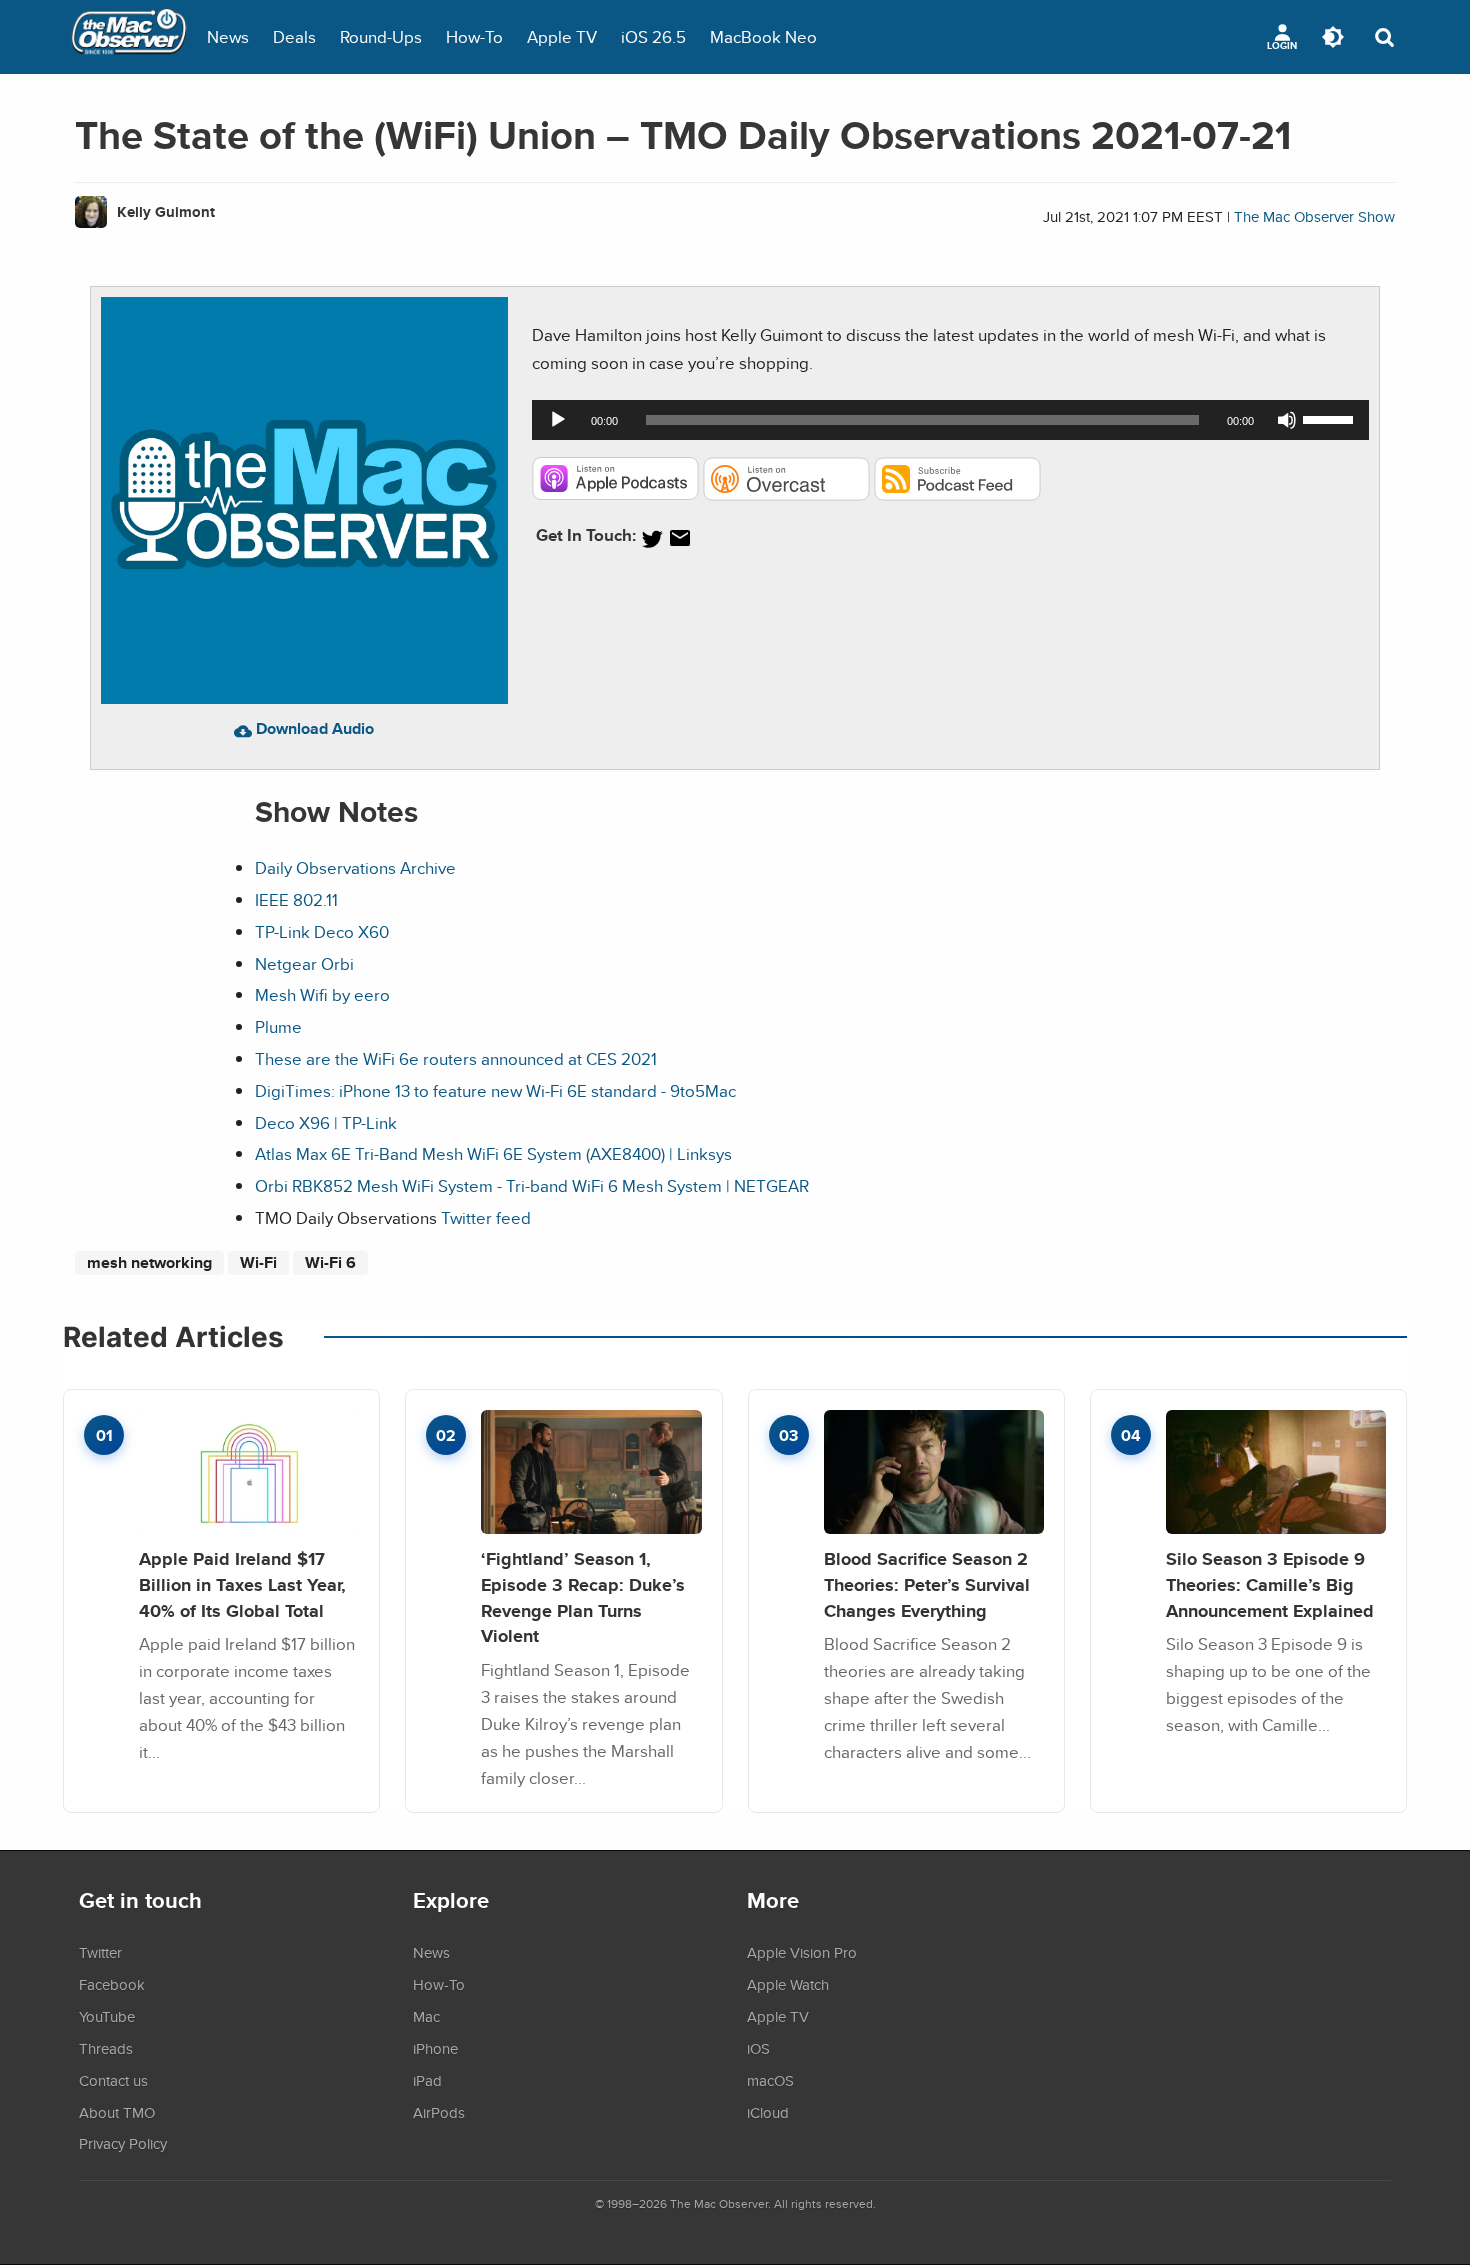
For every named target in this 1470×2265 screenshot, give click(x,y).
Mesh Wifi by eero (322, 994)
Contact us (113, 2080)
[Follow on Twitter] (652, 538)
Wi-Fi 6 (330, 1262)
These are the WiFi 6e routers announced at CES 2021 (456, 1058)
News (228, 36)
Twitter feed (486, 1217)
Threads (106, 2048)
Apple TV (562, 36)
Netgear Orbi (304, 963)
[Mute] (1287, 420)
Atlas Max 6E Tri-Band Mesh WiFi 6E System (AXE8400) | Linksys (493, 1153)
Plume (278, 1026)
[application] (950, 420)
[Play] (558, 420)
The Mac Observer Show (1314, 216)
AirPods (439, 2112)
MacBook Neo (763, 36)
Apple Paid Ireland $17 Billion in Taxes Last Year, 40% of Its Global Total (242, 1584)
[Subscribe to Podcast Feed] (957, 494)
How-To (474, 36)
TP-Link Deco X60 (322, 931)
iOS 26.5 (653, 36)
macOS (770, 2080)
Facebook (112, 1984)
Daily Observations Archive (355, 867)
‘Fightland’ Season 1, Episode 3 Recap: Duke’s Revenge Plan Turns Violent (583, 1597)
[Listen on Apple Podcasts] (615, 494)
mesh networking (149, 1262)
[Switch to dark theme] (1333, 37)
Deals (294, 36)
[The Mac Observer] (129, 37)
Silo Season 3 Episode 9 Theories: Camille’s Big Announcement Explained (1270, 1584)
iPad (427, 2080)
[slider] (1331, 418)
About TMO (117, 2112)
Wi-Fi (258, 1262)
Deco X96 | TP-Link (326, 1122)
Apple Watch (788, 1984)
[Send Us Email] (680, 538)
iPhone (435, 2048)
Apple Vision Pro (802, 1952)
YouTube (107, 2016)
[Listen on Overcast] (786, 494)
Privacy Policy (123, 2143)
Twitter (100, 1952)
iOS (758, 2048)
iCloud (768, 2112)
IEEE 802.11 (296, 899)
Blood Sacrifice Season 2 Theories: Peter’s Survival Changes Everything (927, 1584)
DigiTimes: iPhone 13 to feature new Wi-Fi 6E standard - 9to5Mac (495, 1090)
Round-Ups (381, 36)
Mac (426, 2016)
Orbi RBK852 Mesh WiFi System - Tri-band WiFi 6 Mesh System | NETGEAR (532, 1185)
